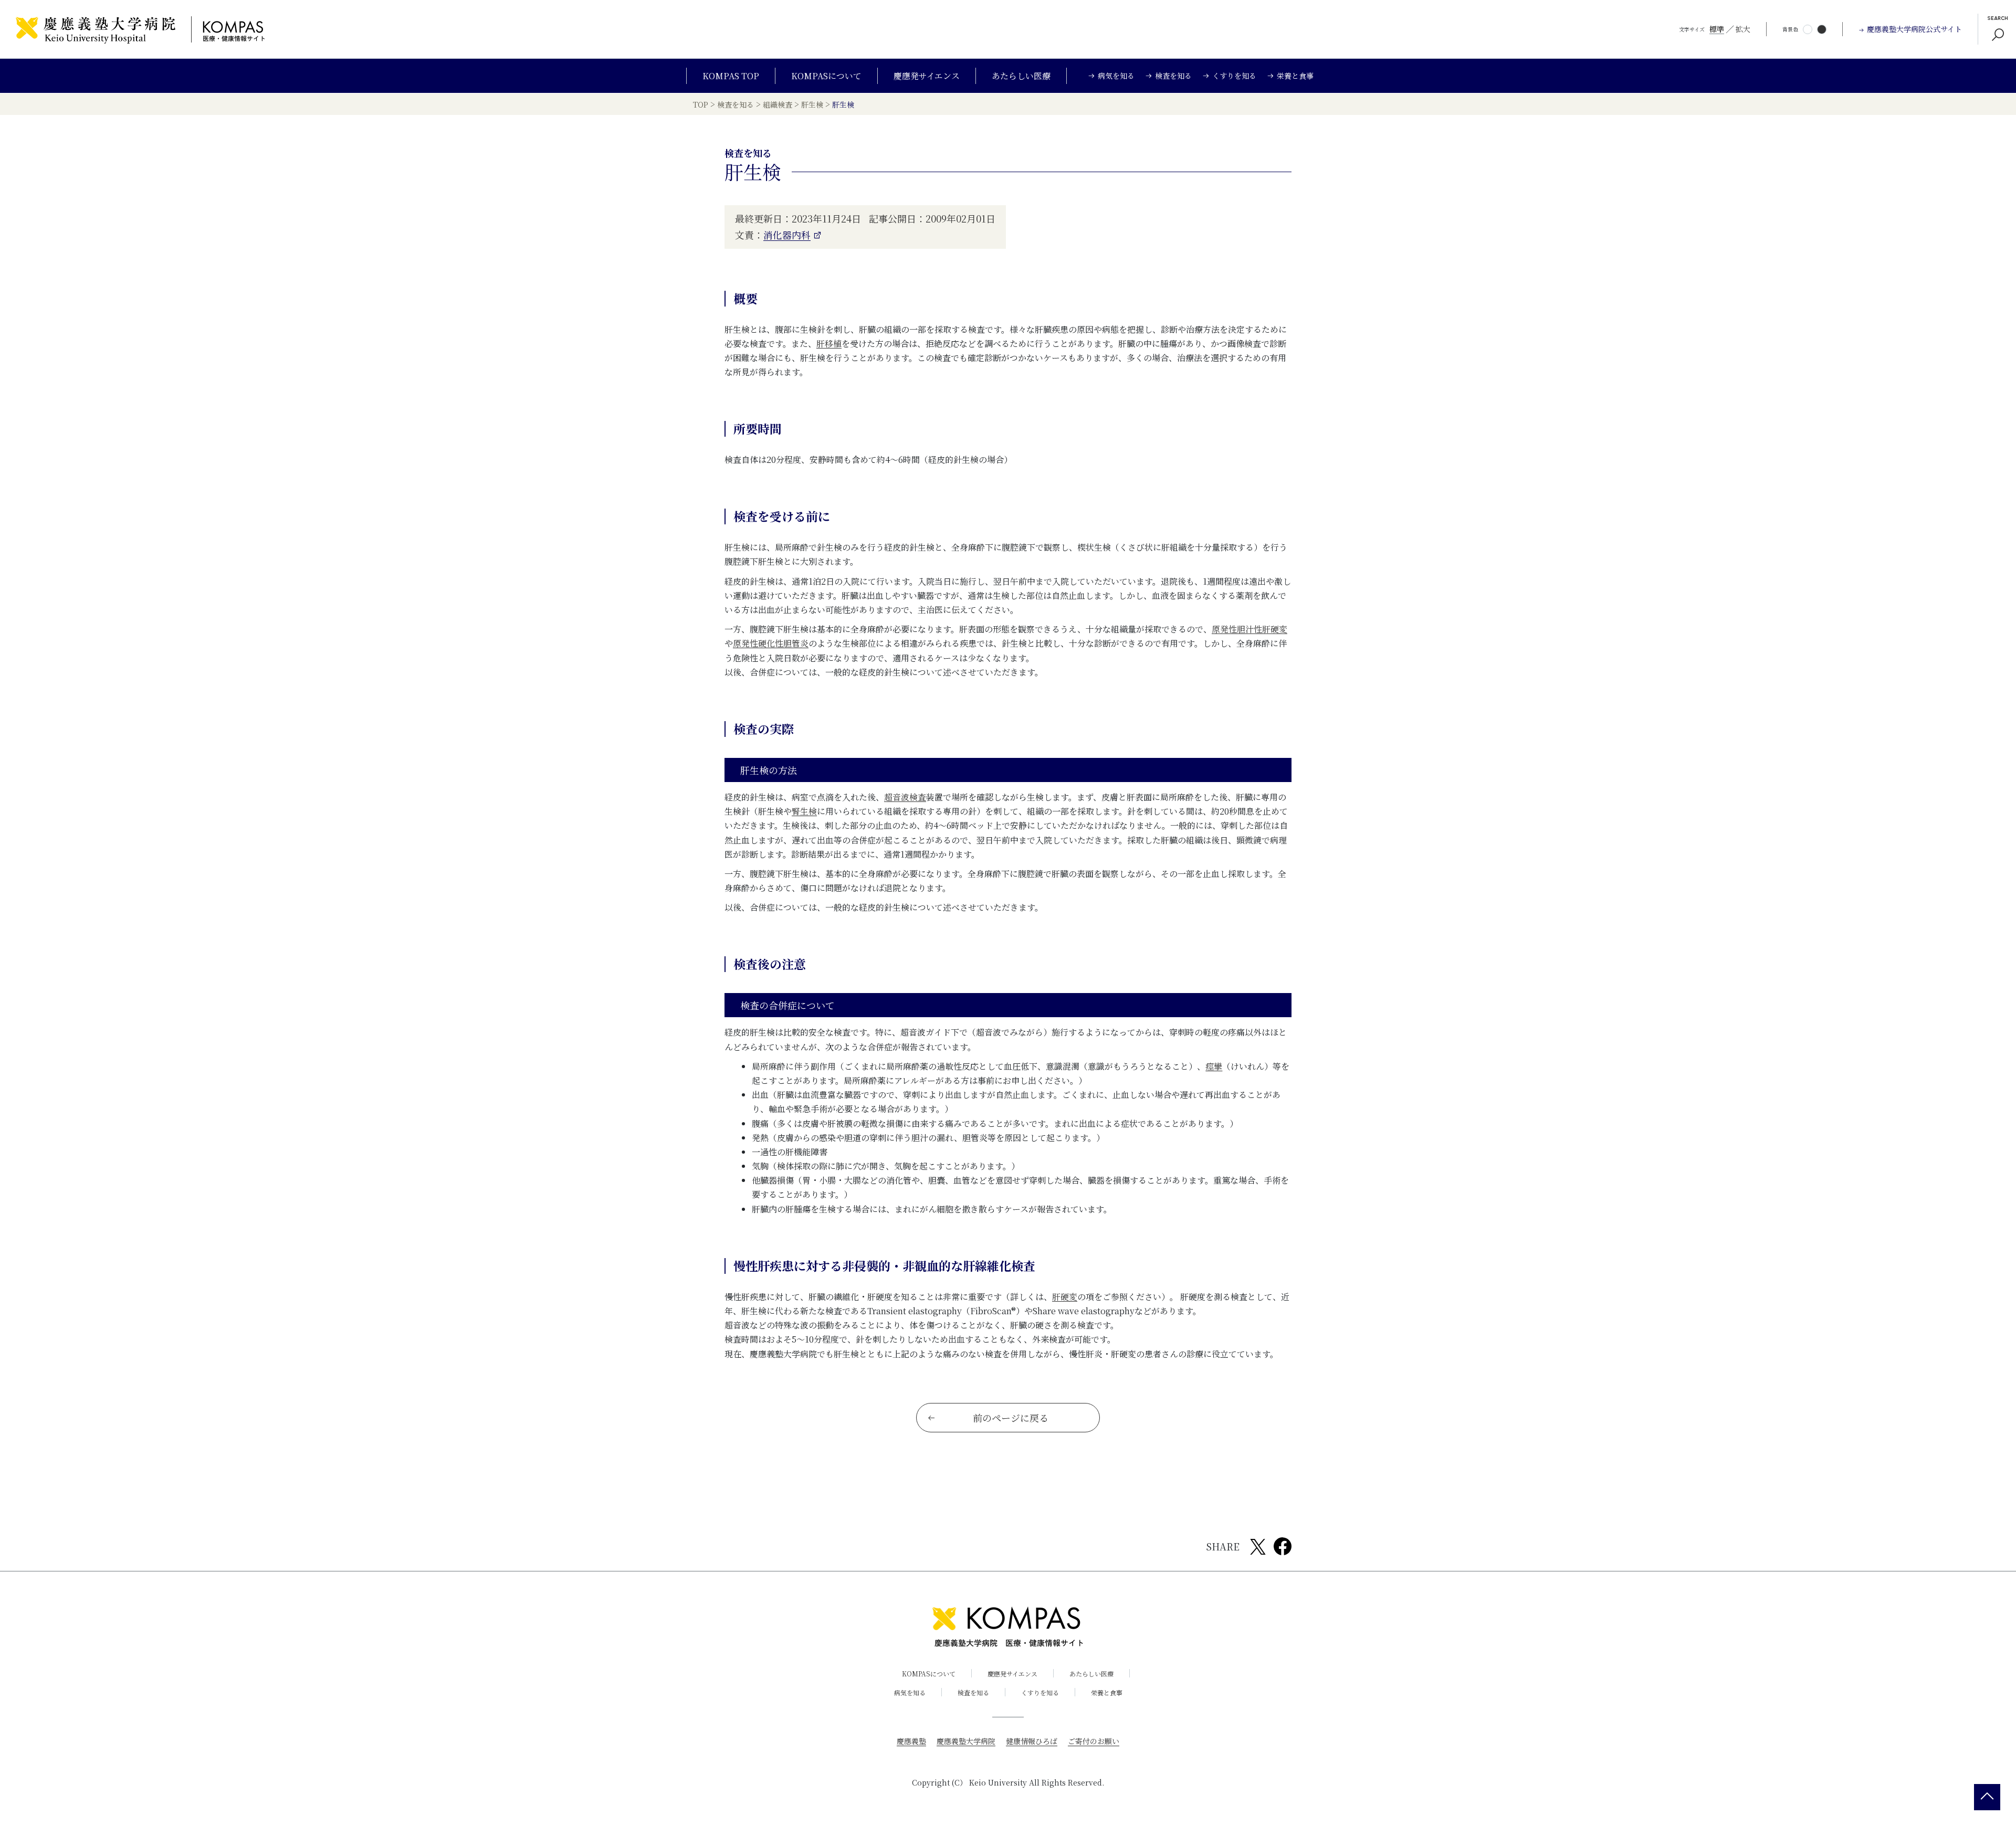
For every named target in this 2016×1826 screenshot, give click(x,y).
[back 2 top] (1987, 1797)
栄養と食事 (1107, 1692)
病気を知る (910, 1692)
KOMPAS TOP (731, 76)
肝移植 (829, 344)
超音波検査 (905, 797)
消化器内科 (787, 235)
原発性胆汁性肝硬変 (1249, 629)
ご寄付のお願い (1094, 1741)
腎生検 (804, 811)
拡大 (1743, 29)
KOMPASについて (826, 76)
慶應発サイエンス (927, 76)
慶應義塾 (911, 1741)
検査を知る (973, 1692)
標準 (1717, 29)
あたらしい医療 (1021, 76)
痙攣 (1214, 1066)
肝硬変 (1065, 1297)
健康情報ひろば (1032, 1741)
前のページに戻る (1011, 1418)
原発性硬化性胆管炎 (771, 643)
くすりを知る (1040, 1692)
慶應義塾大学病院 (966, 1741)
